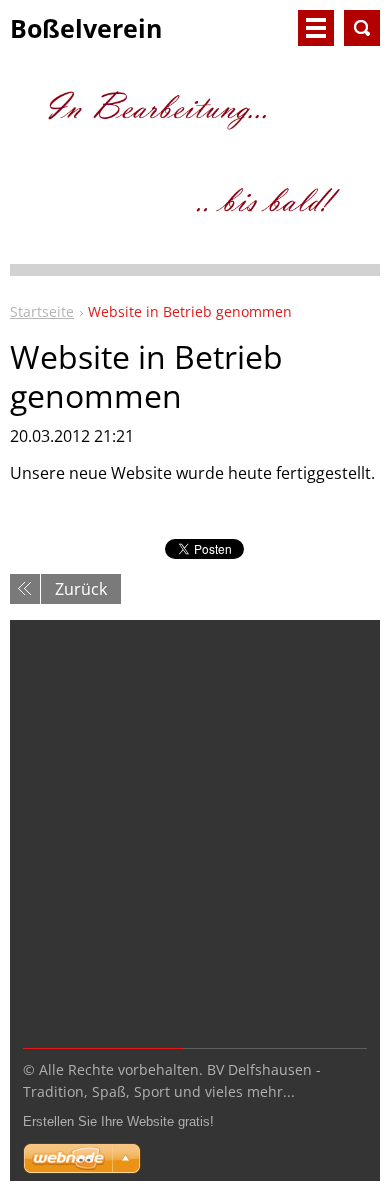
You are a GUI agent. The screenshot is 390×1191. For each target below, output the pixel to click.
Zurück (81, 589)
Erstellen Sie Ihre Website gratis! (118, 1121)
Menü (316, 28)
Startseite (42, 311)
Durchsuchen (362, 28)
